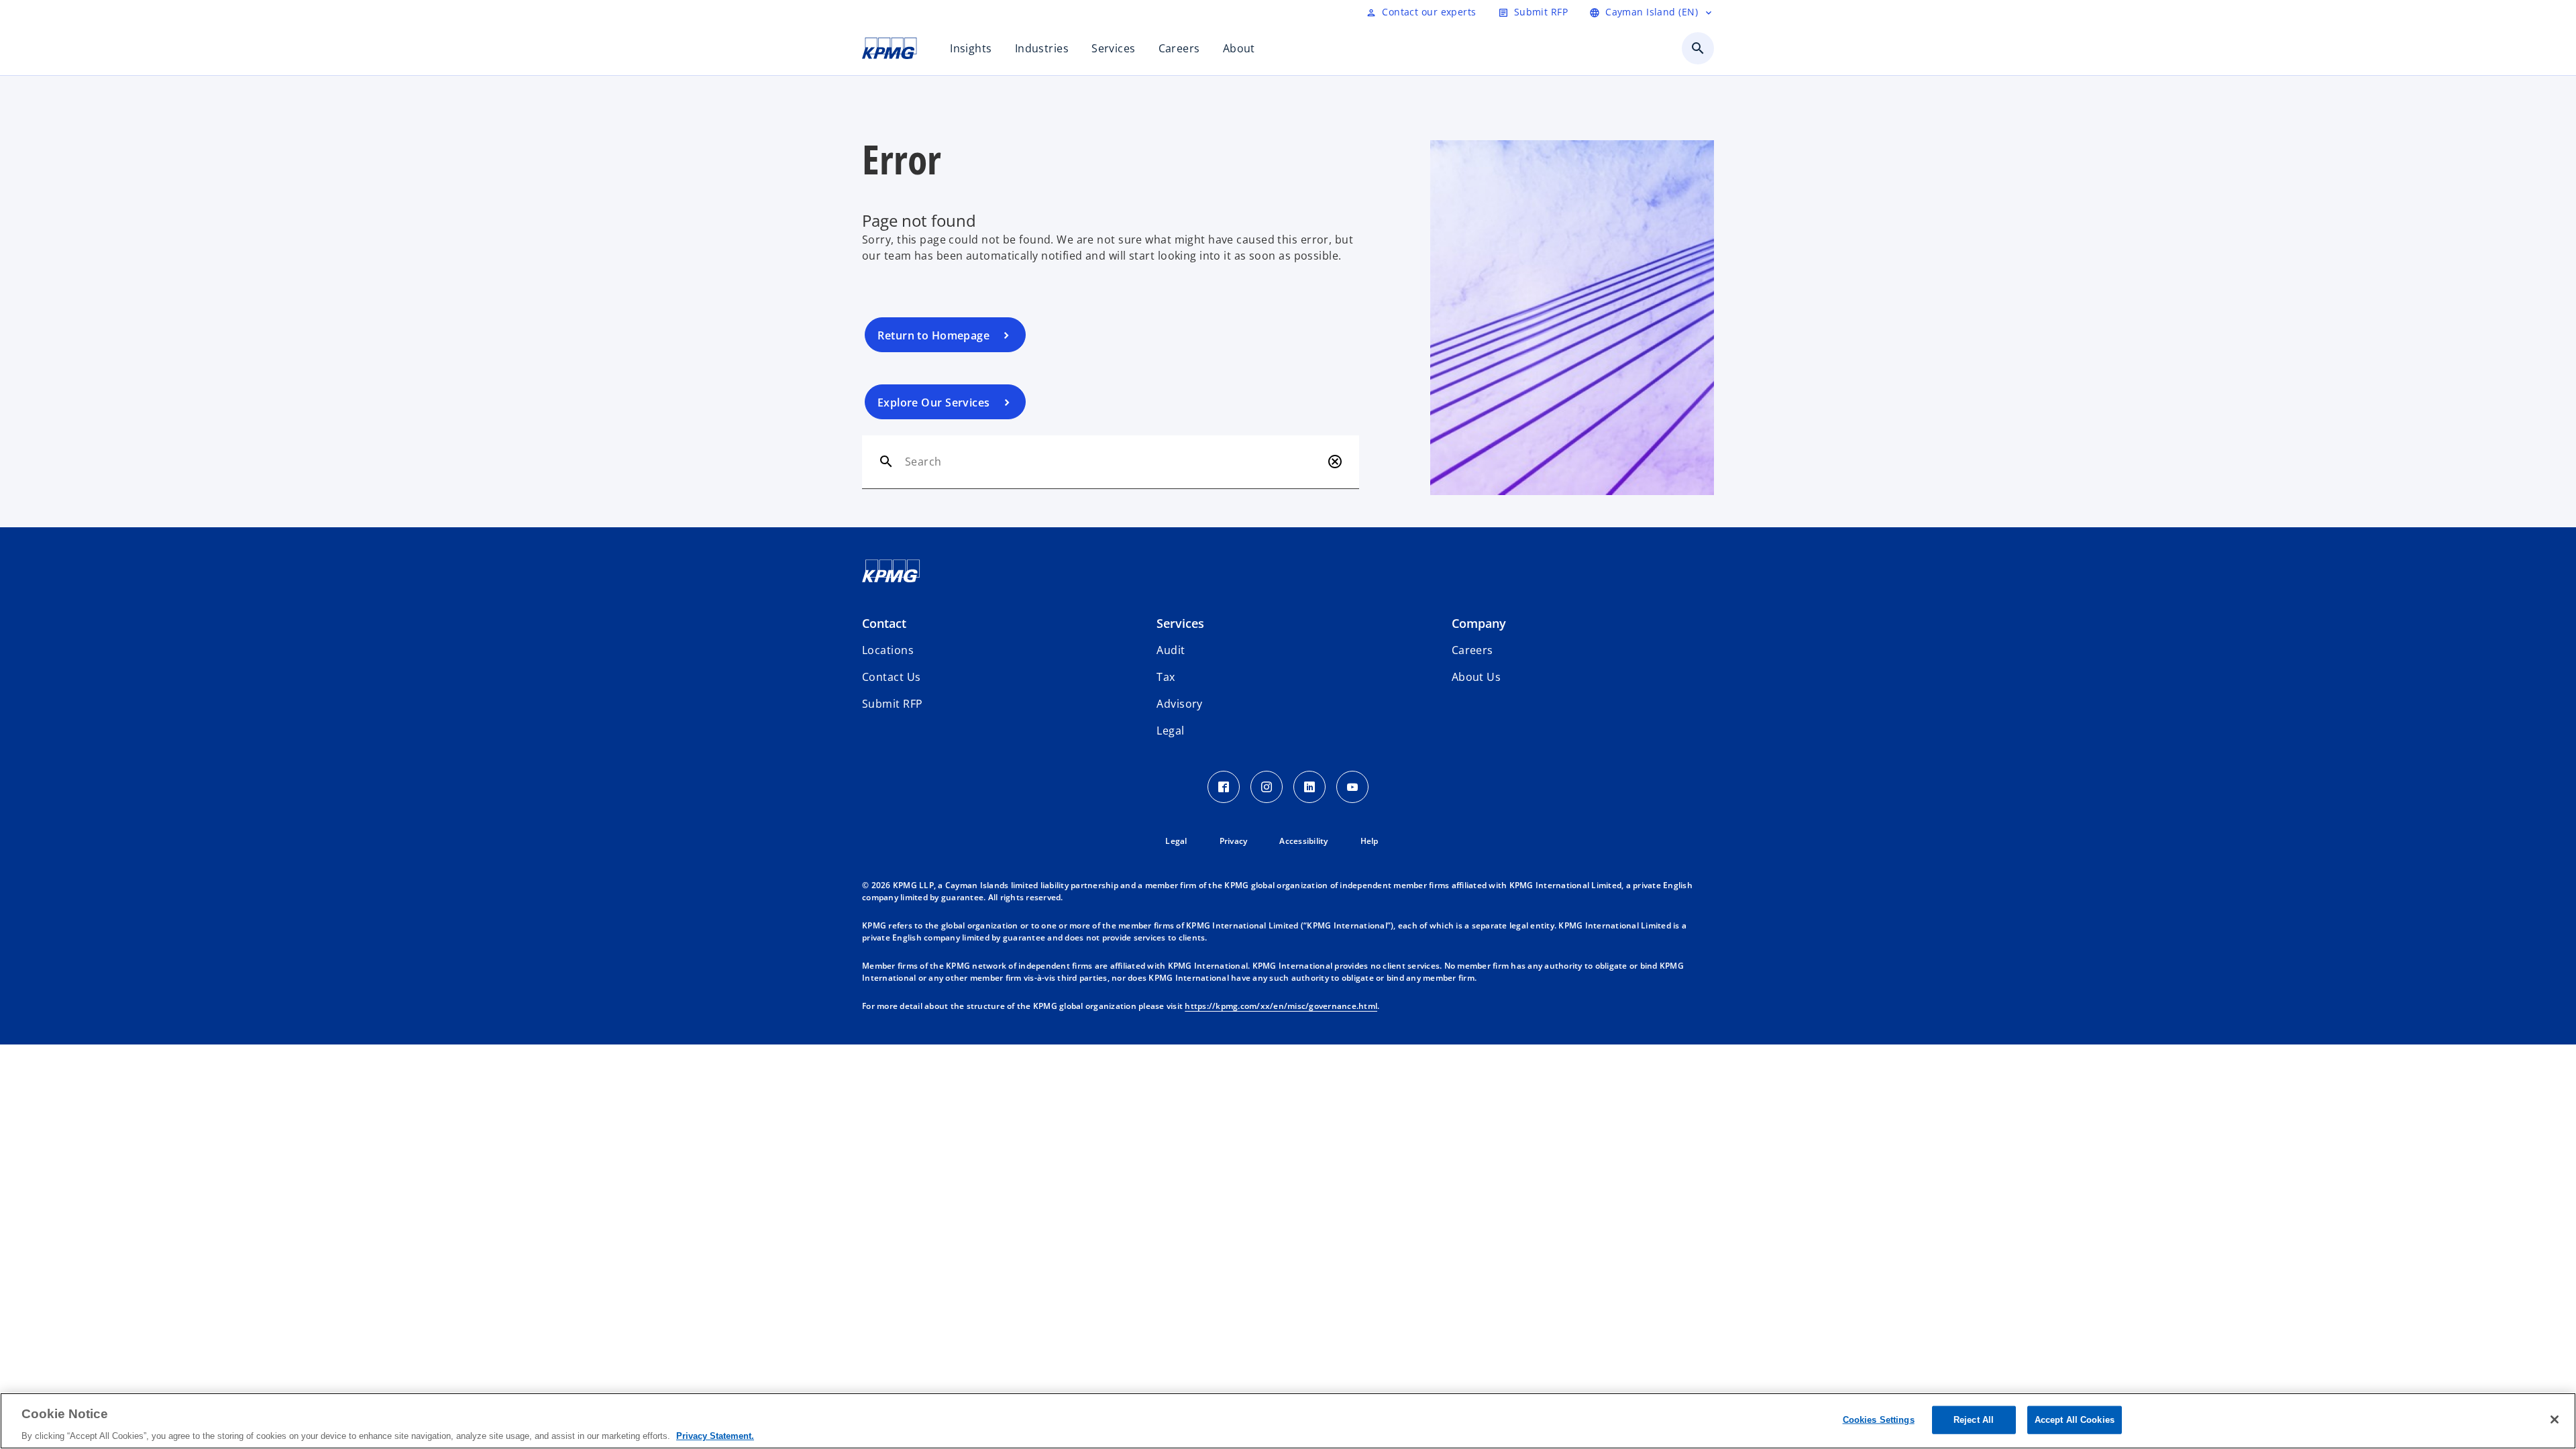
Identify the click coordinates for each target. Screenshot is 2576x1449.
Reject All (1974, 1419)
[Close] (2555, 1419)
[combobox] (1113, 462)
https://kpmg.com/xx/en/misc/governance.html (1281, 1006)
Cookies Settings (1879, 1419)
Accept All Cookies (2075, 1419)
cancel (1335, 462)
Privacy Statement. (715, 1435)
